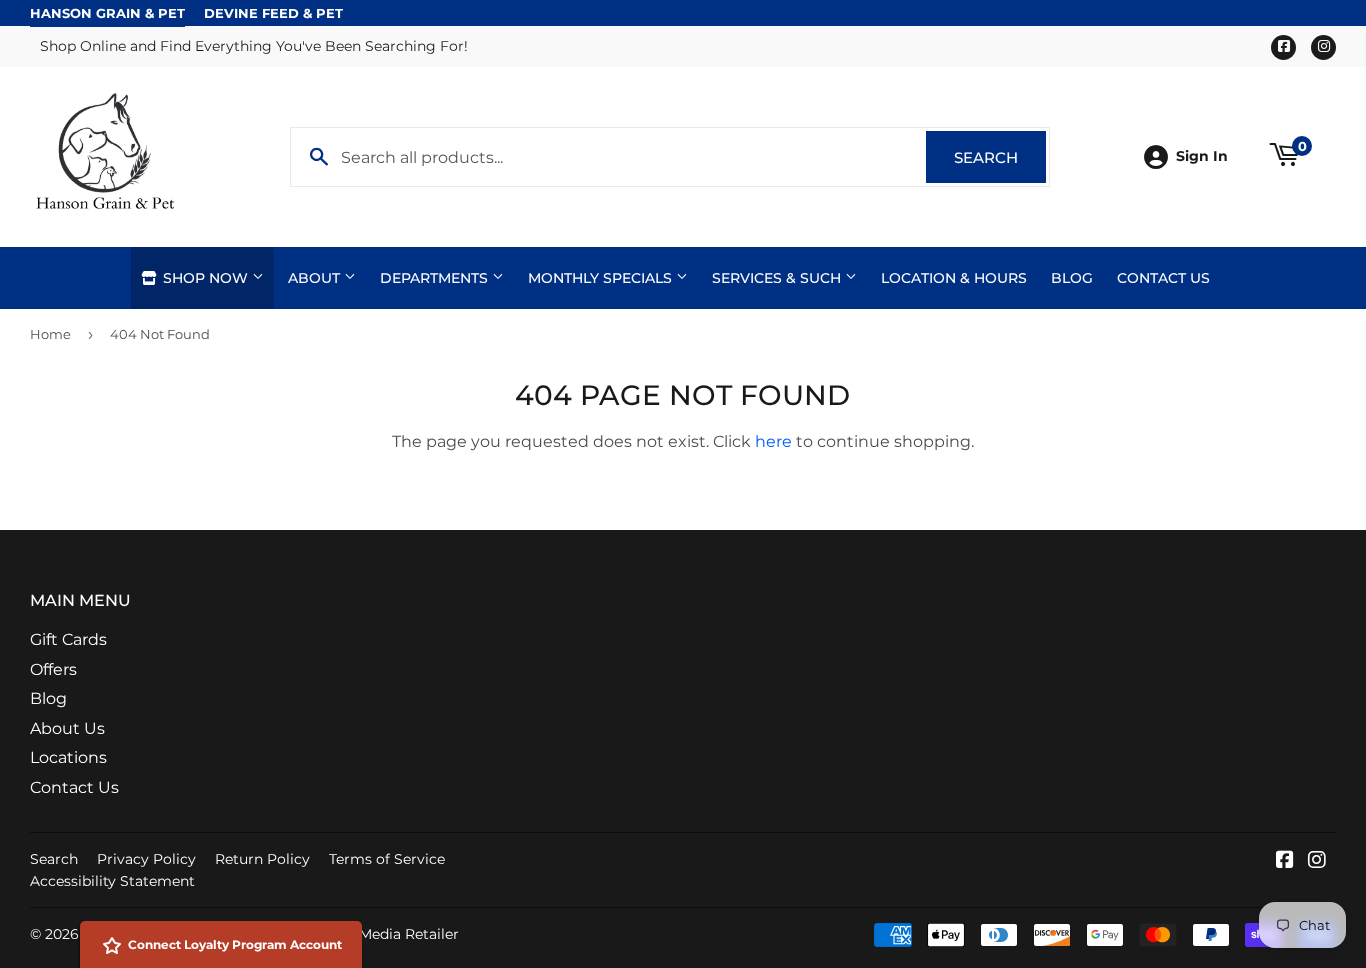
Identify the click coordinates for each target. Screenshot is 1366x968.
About (316, 278)
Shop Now (205, 278)
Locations (68, 757)
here (773, 441)
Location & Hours (954, 278)
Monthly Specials (602, 278)
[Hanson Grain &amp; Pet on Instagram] (1317, 861)
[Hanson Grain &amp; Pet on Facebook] (1285, 861)
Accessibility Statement (112, 881)
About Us (67, 728)
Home (50, 334)
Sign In (1202, 156)
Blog (1072, 278)
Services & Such (778, 278)
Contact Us (1163, 278)
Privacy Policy (146, 859)
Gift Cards (68, 639)
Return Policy (262, 859)
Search (1000, 157)
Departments (436, 278)
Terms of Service (387, 859)
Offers (53, 669)
